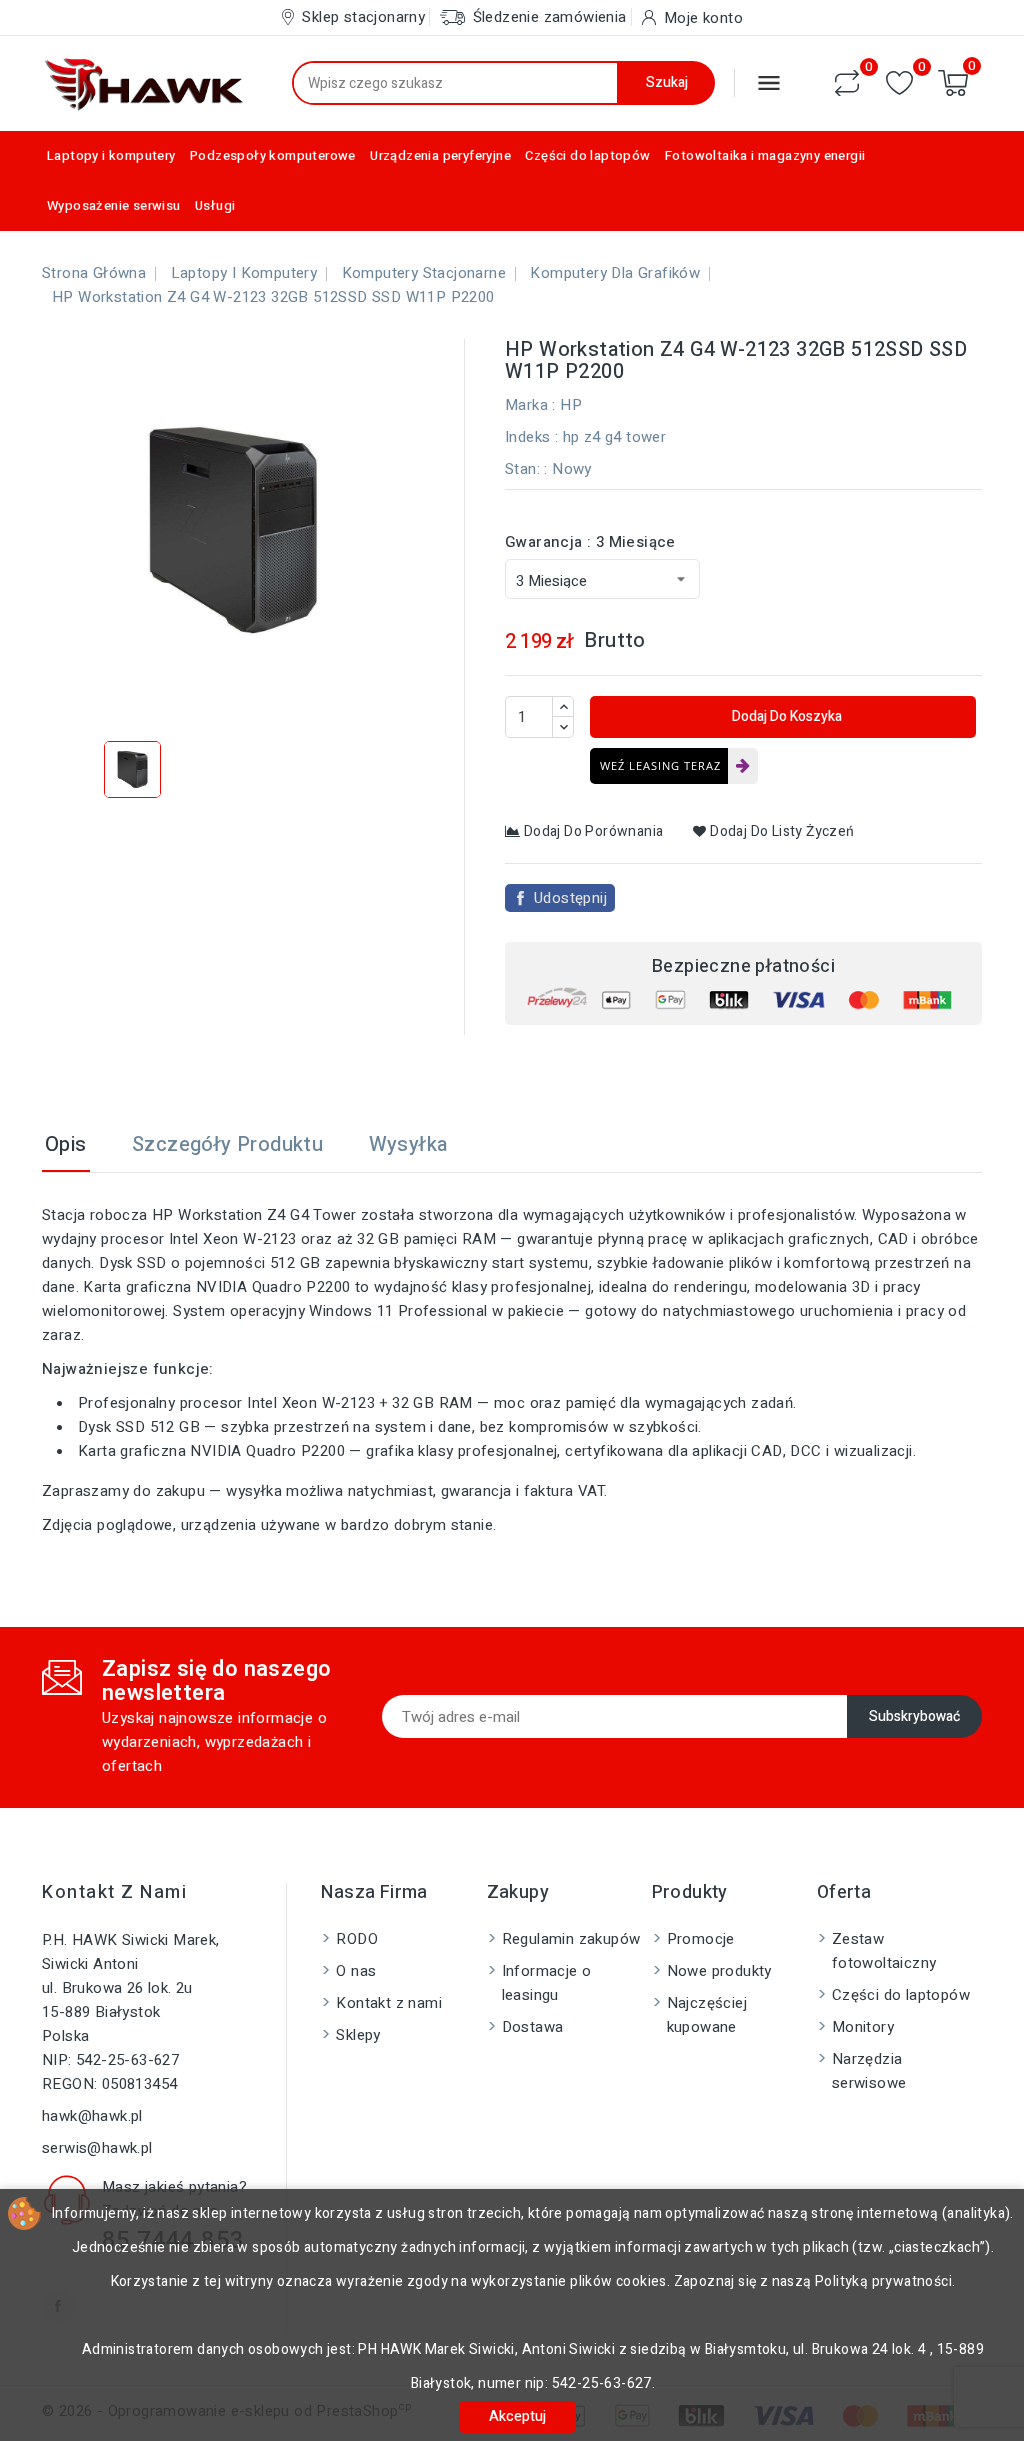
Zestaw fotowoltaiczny (884, 1951)
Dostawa (533, 2027)
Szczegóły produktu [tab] (227, 1144)
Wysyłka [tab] (408, 1144)
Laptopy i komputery (111, 155)
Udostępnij (570, 898)
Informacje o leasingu (547, 1983)
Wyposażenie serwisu (114, 205)
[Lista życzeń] (899, 83)
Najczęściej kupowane (707, 2015)
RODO (357, 1939)
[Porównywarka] (847, 83)
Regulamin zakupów (571, 1939)
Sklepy (358, 2035)
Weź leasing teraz (660, 765)
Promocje (701, 1939)
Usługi (215, 205)
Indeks (527, 437)
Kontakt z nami (114, 1892)
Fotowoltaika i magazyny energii (765, 155)
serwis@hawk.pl (97, 2148)
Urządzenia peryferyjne (440, 155)
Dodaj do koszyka (785, 716)
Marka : (530, 405)
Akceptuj (517, 2416)
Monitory (863, 2027)
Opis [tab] (66, 1144)
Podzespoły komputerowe (273, 155)
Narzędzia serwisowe (869, 2071)
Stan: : (526, 469)
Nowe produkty (719, 1971)
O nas (356, 1971)
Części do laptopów (587, 155)
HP (571, 405)
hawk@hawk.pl (92, 2116)
